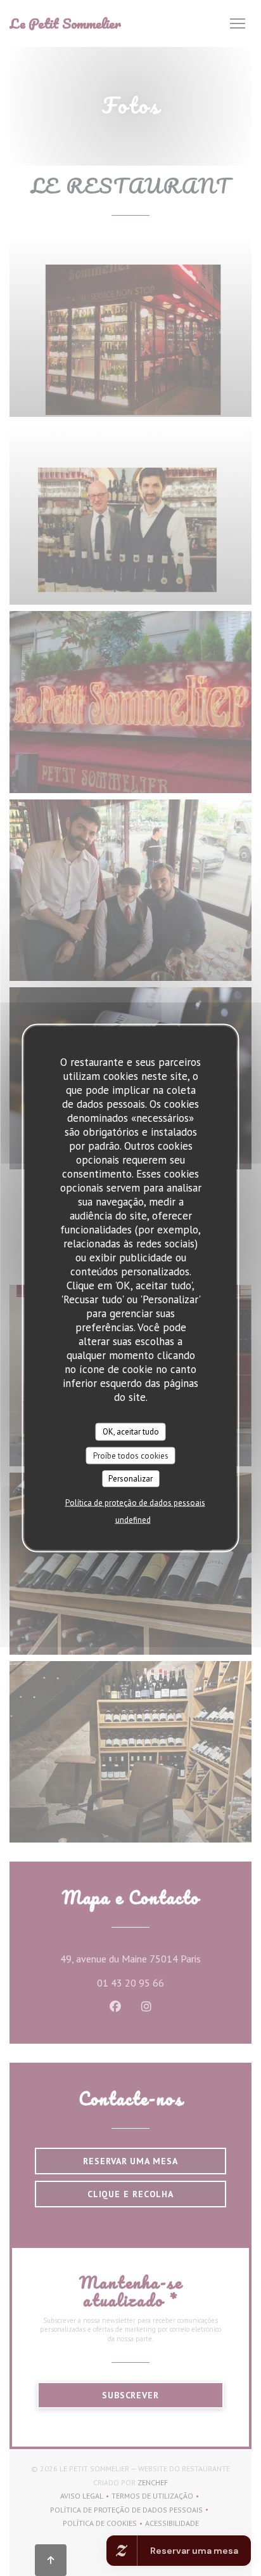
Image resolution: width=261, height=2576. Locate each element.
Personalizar (130, 1479)
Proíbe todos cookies (131, 1455)
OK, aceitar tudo (131, 1432)
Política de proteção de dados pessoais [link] (135, 1502)
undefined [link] (133, 1519)
